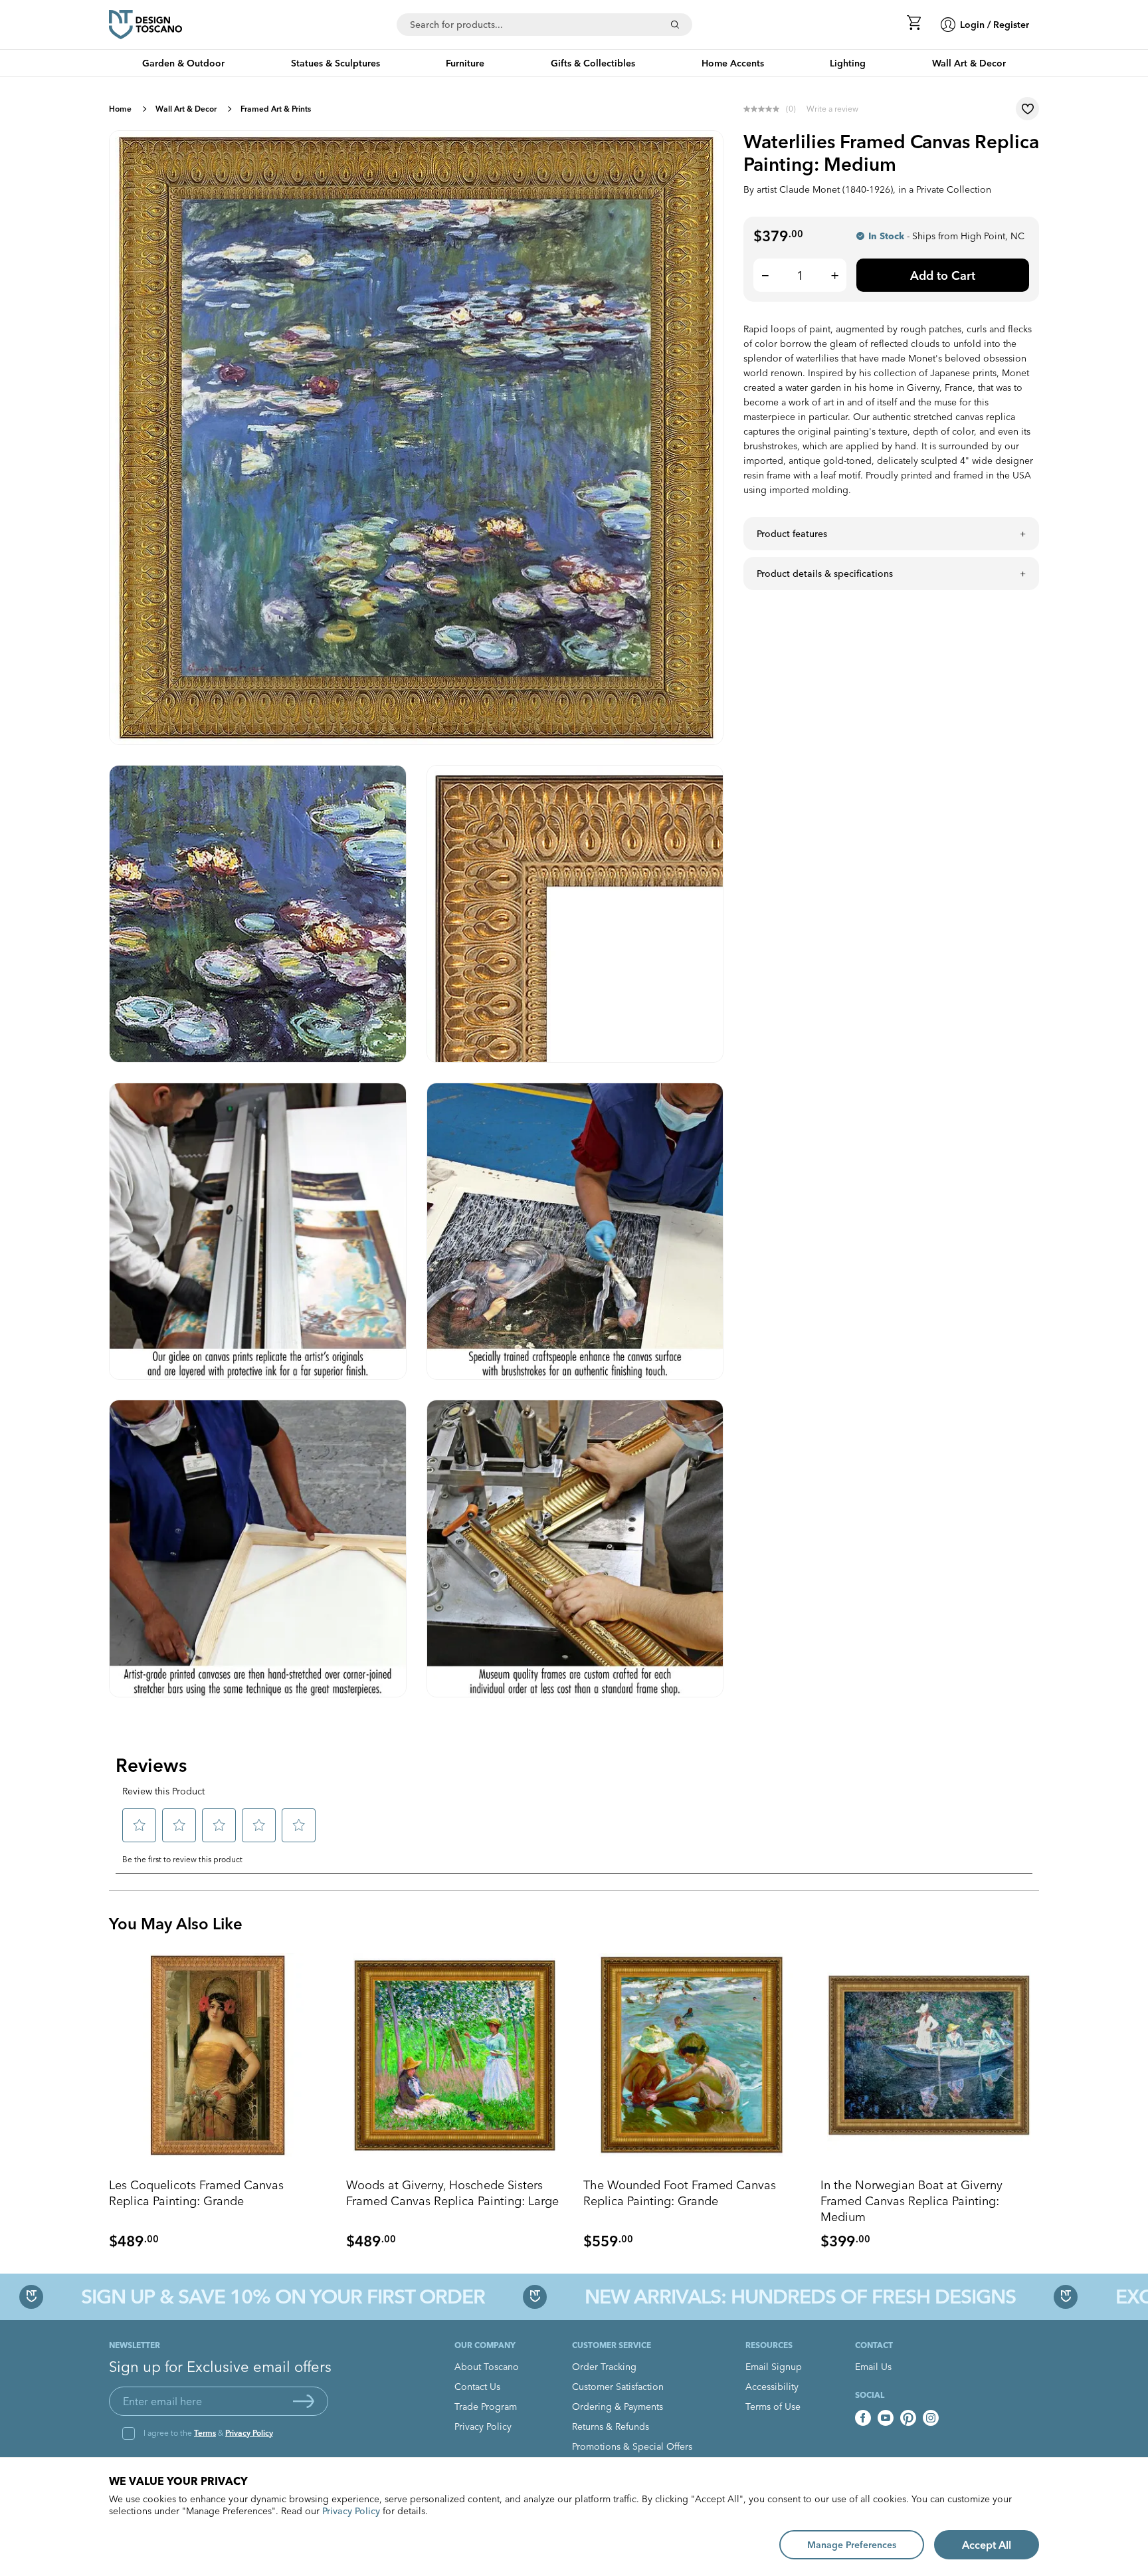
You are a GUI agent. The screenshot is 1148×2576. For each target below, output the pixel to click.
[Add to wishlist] (1027, 109)
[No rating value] (765, 109)
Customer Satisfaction (618, 2387)
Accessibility (772, 2387)
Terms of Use (773, 2407)
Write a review (832, 109)
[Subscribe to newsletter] (304, 2401)
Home (120, 109)
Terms (205, 2433)
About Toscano (487, 2367)
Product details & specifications (825, 574)
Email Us (873, 2367)
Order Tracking (604, 2367)
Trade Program (486, 2407)
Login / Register (995, 25)
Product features (792, 534)
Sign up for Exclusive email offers (220, 2367)
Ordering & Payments (618, 2407)
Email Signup (774, 2367)
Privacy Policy (249, 2433)
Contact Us (477, 2387)
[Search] (675, 25)
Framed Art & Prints (276, 109)
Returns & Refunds (611, 2426)
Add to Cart (943, 275)
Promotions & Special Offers (632, 2446)
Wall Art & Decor (186, 109)
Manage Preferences (852, 2545)
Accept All (987, 2545)
